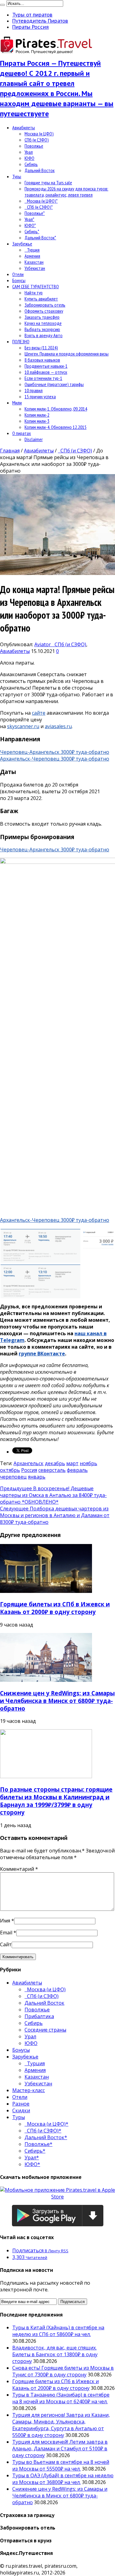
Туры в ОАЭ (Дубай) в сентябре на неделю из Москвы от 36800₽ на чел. (63, 2479)
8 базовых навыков (42, 360)
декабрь (55, 1463)
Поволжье (34, 146)
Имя (5, 1921)
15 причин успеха (40, 396)
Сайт (6, 1944)
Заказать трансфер (42, 317)
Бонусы (19, 280)
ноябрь (88, 1463)
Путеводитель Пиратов (40, 21)
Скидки (21, 2110)
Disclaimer (34, 439)
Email (6, 1933)
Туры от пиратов (32, 15)
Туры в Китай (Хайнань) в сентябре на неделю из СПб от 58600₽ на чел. (58, 2331)
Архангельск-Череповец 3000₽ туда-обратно (55, 759)
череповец (13, 1477)
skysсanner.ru (23, 726)
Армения (32, 256)
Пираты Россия (31, 27)
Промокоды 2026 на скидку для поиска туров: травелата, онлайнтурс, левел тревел (66, 192)
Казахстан (34, 262)
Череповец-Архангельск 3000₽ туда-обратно (55, 752)
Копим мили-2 (37, 415)
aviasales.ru (58, 726)
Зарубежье (22, 244)
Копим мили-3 (37, 421)
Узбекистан (35, 268)
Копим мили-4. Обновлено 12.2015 (56, 427)
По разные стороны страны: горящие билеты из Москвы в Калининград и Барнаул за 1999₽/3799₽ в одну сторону (56, 1801)
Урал (29, 152)
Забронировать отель (45, 305)
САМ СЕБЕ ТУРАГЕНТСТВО (36, 286)
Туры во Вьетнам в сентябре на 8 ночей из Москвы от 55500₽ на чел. (61, 2465)
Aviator (43, 644)
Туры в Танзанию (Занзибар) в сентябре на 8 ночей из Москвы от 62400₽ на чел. (61, 2398)
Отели (18, 274)
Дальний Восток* (40, 238)
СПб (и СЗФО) (37, 140)
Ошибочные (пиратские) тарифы (54, 384)
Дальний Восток (40, 170)
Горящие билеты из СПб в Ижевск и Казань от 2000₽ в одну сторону (55, 1608)
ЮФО (29, 158)
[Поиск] (2, 5)
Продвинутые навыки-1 (46, 366)
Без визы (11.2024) (41, 348)
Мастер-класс (29, 2090)
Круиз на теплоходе (43, 323)
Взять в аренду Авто (44, 335)
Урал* (29, 219)
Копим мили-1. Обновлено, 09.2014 (56, 409)
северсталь (52, 1470)
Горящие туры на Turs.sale (48, 182)
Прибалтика (39, 2016)
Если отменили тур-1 (43, 378)
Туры (17, 176)
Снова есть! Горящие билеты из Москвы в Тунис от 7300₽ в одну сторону (63, 2371)
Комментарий (19, 1869)
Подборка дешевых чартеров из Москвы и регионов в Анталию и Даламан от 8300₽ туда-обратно (55, 1515)
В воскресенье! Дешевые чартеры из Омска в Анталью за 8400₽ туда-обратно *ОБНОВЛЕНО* (53, 1495)
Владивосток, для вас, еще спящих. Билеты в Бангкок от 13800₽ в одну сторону (55, 2354)
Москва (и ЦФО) (39, 134)
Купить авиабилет (41, 299)
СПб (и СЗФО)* (39, 207)
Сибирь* (32, 231)
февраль (77, 1470)
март (72, 1463)
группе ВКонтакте (42, 1354)
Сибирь (31, 164)
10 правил (34, 390)
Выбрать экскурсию (42, 329)
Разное (21, 2104)
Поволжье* (35, 213)
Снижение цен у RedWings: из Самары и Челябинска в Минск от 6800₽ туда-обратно (57, 1701)
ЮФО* (30, 225)
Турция (32, 250)
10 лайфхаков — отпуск (46, 372)
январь (37, 1477)
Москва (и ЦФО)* (41, 201)
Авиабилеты (24, 127)
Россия (29, 1470)
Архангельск (29, 1463)
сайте (39, 713)
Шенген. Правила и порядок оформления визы (67, 354)
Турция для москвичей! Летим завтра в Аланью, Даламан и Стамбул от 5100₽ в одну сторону (60, 2449)
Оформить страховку (44, 311)
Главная (10, 451)
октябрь (10, 1470)
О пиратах (22, 433)
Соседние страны (45, 2030)
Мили (17, 403)
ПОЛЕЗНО (21, 341)
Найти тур (34, 293)
